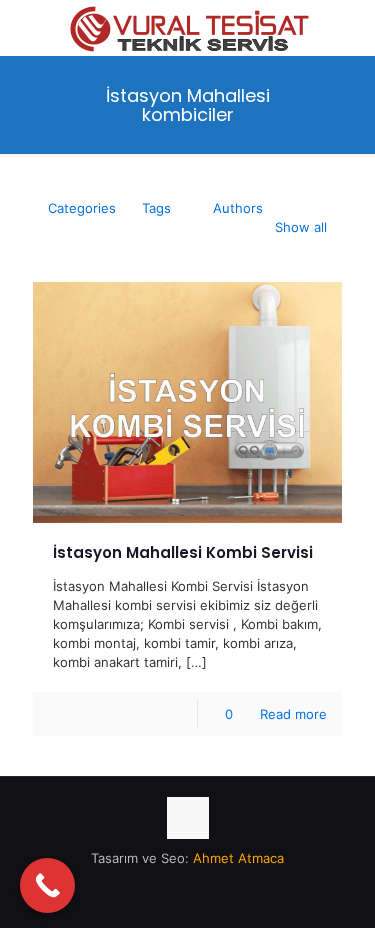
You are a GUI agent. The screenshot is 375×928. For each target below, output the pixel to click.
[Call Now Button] (47, 885)
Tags (156, 208)
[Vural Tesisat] (187, 25)
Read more (293, 714)
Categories (82, 208)
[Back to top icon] (188, 818)
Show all (301, 227)
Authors (238, 208)
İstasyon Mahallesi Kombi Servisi (183, 552)
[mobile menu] (348, 30)
